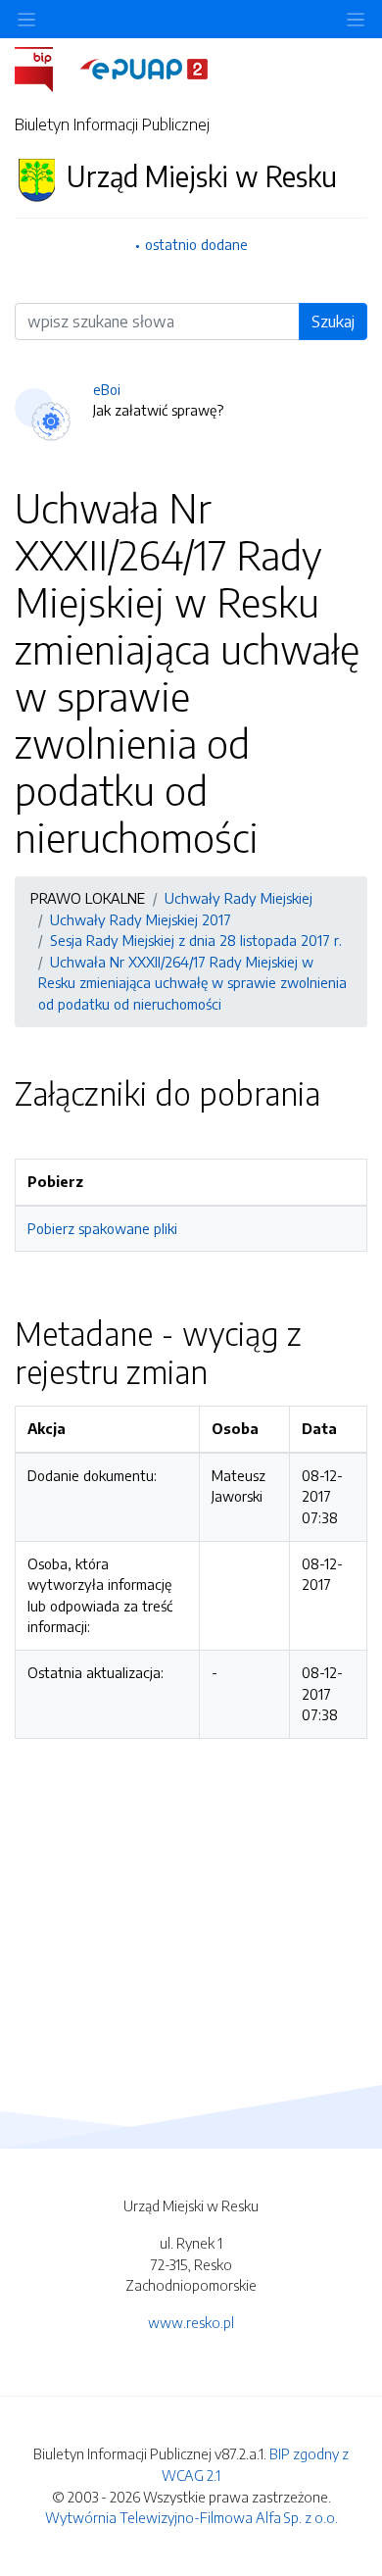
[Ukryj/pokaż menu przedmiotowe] (26, 19)
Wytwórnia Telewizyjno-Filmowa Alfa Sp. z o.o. (191, 2517)
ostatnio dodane (196, 244)
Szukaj (333, 322)
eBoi (107, 389)
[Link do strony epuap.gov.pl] (144, 68)
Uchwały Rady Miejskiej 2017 (141, 919)
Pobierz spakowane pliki (102, 1228)
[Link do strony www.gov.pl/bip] (46, 68)
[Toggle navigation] (356, 19)
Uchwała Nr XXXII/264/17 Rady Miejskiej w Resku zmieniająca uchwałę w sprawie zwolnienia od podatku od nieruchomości (192, 983)
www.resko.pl (191, 2322)
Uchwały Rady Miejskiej (239, 898)
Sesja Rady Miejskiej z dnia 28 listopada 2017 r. (196, 940)
